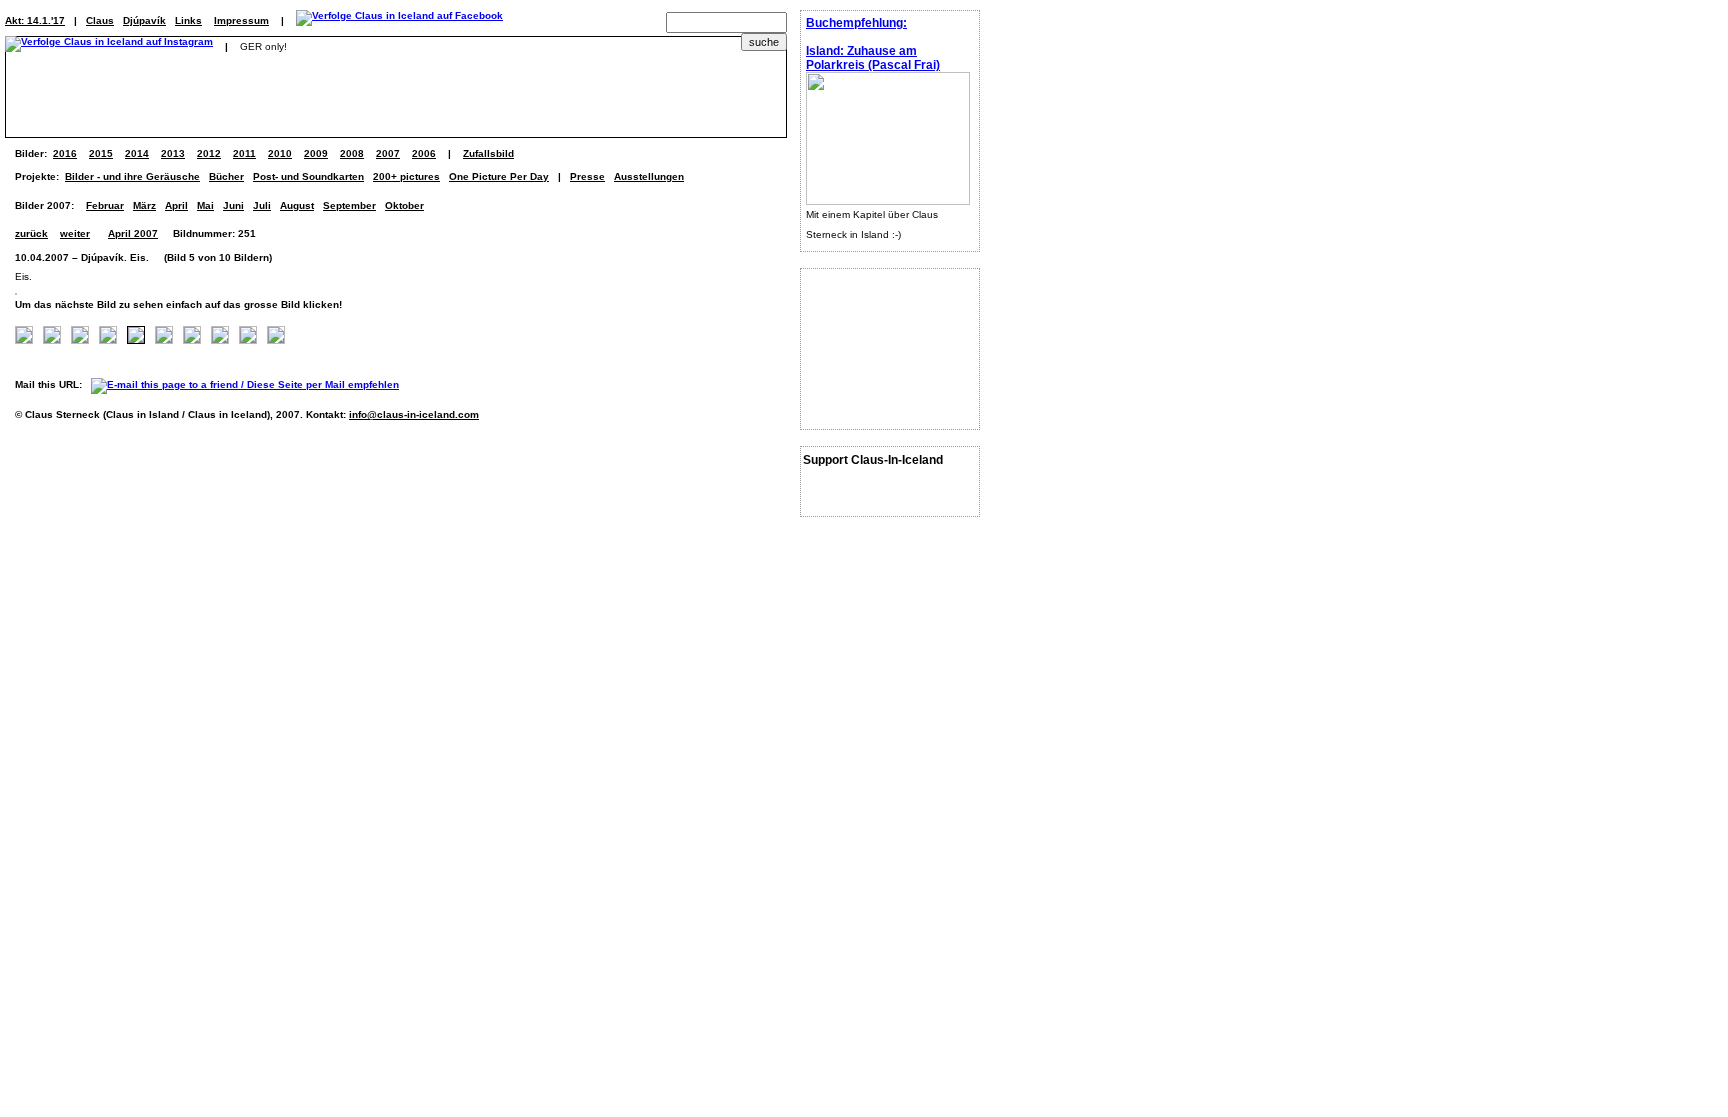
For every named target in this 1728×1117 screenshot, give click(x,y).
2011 (244, 153)
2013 (173, 153)
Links (188, 20)
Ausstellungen (649, 176)
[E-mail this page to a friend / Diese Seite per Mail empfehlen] (250, 384)
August (297, 205)
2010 (280, 153)
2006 (424, 153)
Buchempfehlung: (856, 23)
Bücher (226, 176)
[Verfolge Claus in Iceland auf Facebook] (399, 20)
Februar (105, 205)
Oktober (404, 205)
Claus (100, 20)
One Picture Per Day (499, 176)
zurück (31, 233)
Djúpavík (144, 20)
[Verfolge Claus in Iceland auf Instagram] (109, 46)
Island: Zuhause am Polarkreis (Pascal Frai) (873, 58)
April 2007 (133, 233)
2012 (209, 153)
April (176, 205)
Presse (587, 176)
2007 (388, 153)
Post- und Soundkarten (308, 176)
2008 (352, 153)
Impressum (241, 20)
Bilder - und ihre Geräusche (132, 176)
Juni (233, 205)
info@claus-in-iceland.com (414, 414)
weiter (75, 233)
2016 (65, 153)
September (349, 205)
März (144, 205)
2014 (137, 153)
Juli (262, 205)
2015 (101, 153)
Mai (205, 205)
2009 (316, 153)
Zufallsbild (488, 153)
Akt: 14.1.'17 (35, 20)
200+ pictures (406, 176)
